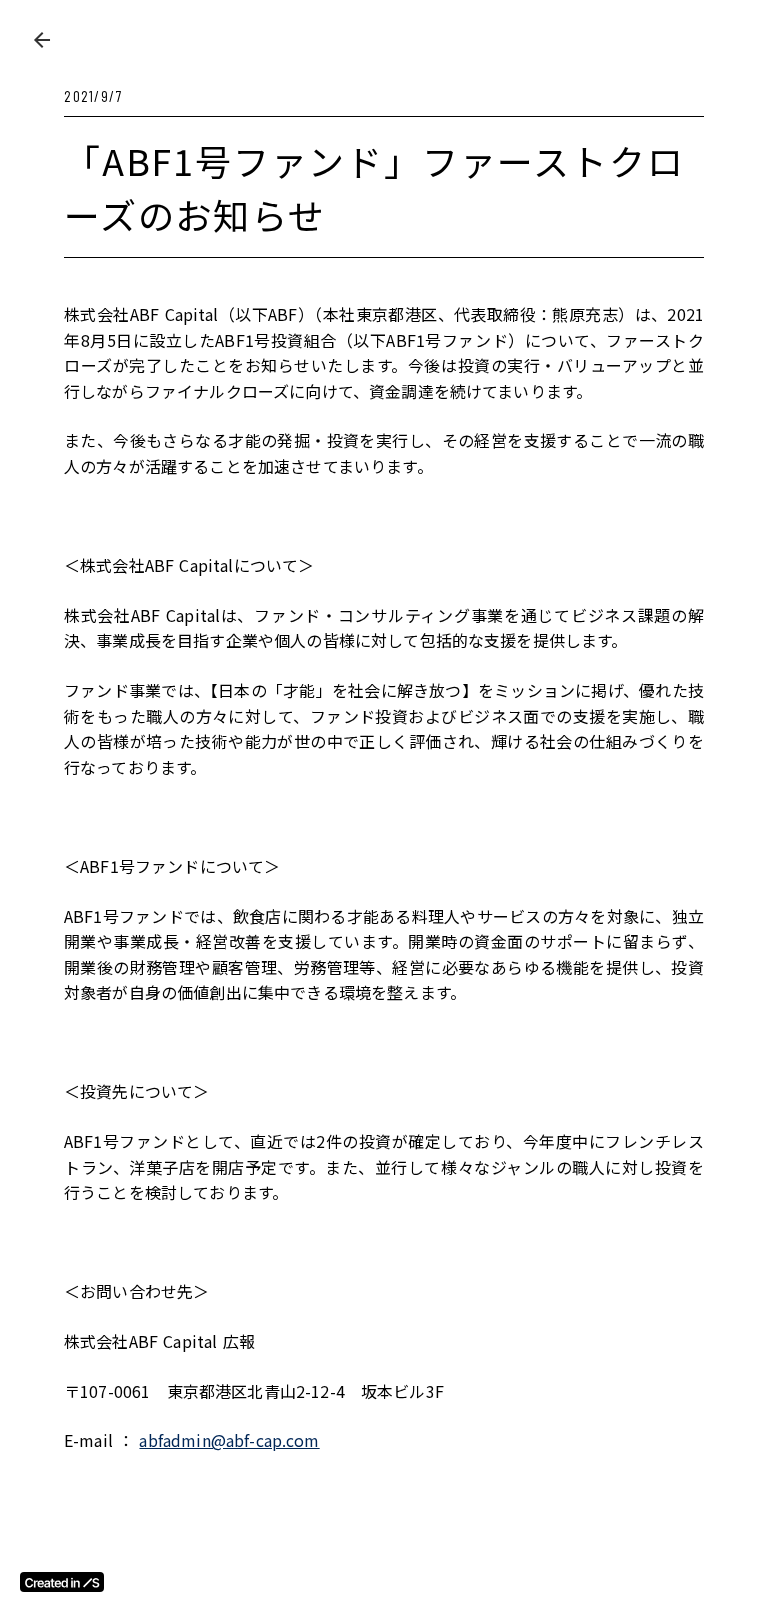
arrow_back (42, 40)
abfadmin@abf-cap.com (229, 1440)
